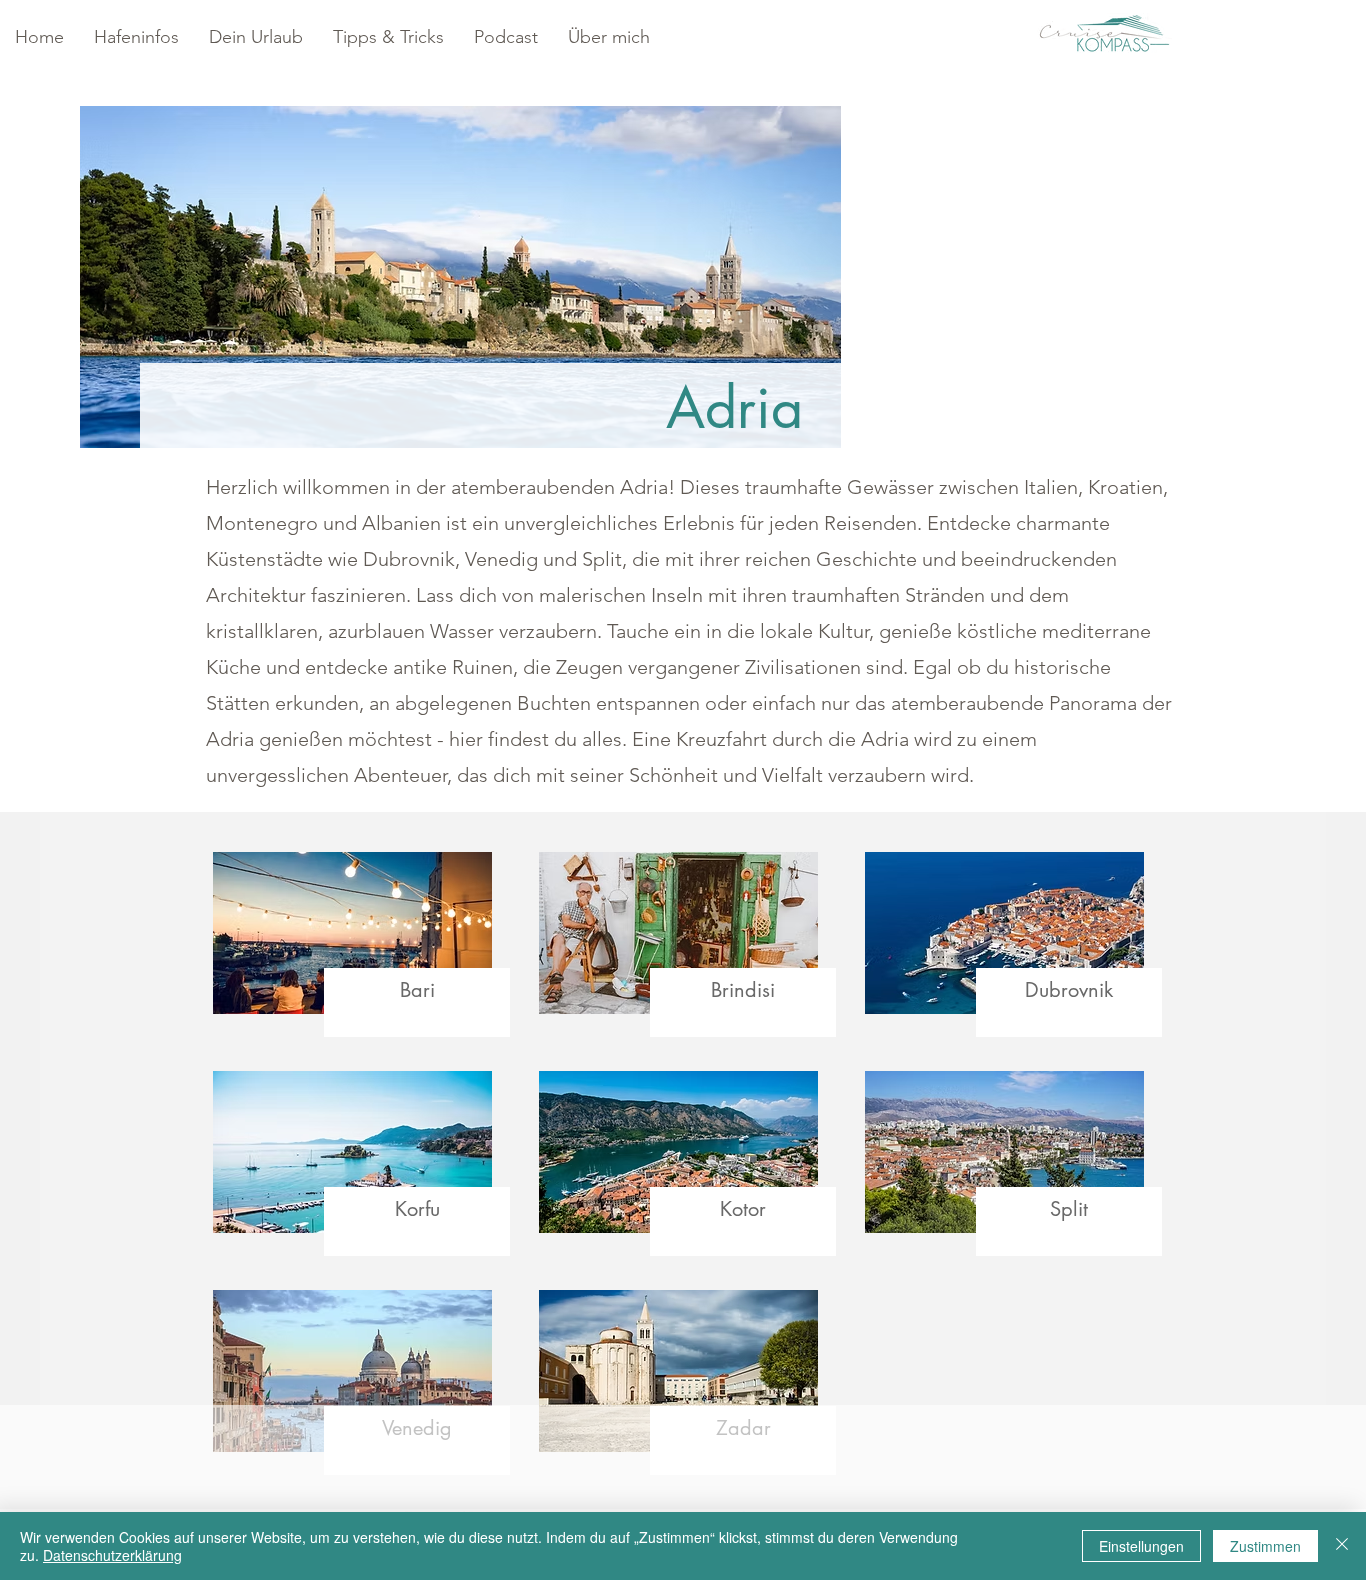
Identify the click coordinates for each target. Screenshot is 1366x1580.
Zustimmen (1265, 1546)
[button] (136, 37)
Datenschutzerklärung (112, 1555)
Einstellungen (1141, 1546)
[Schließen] (1342, 1546)
